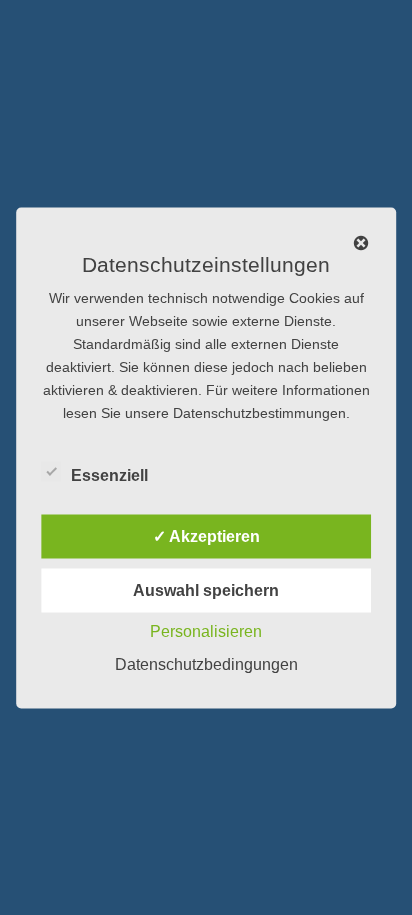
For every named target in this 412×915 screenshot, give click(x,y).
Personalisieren (206, 630)
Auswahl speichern (206, 589)
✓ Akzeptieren (206, 535)
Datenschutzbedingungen (206, 663)
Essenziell (109, 474)
